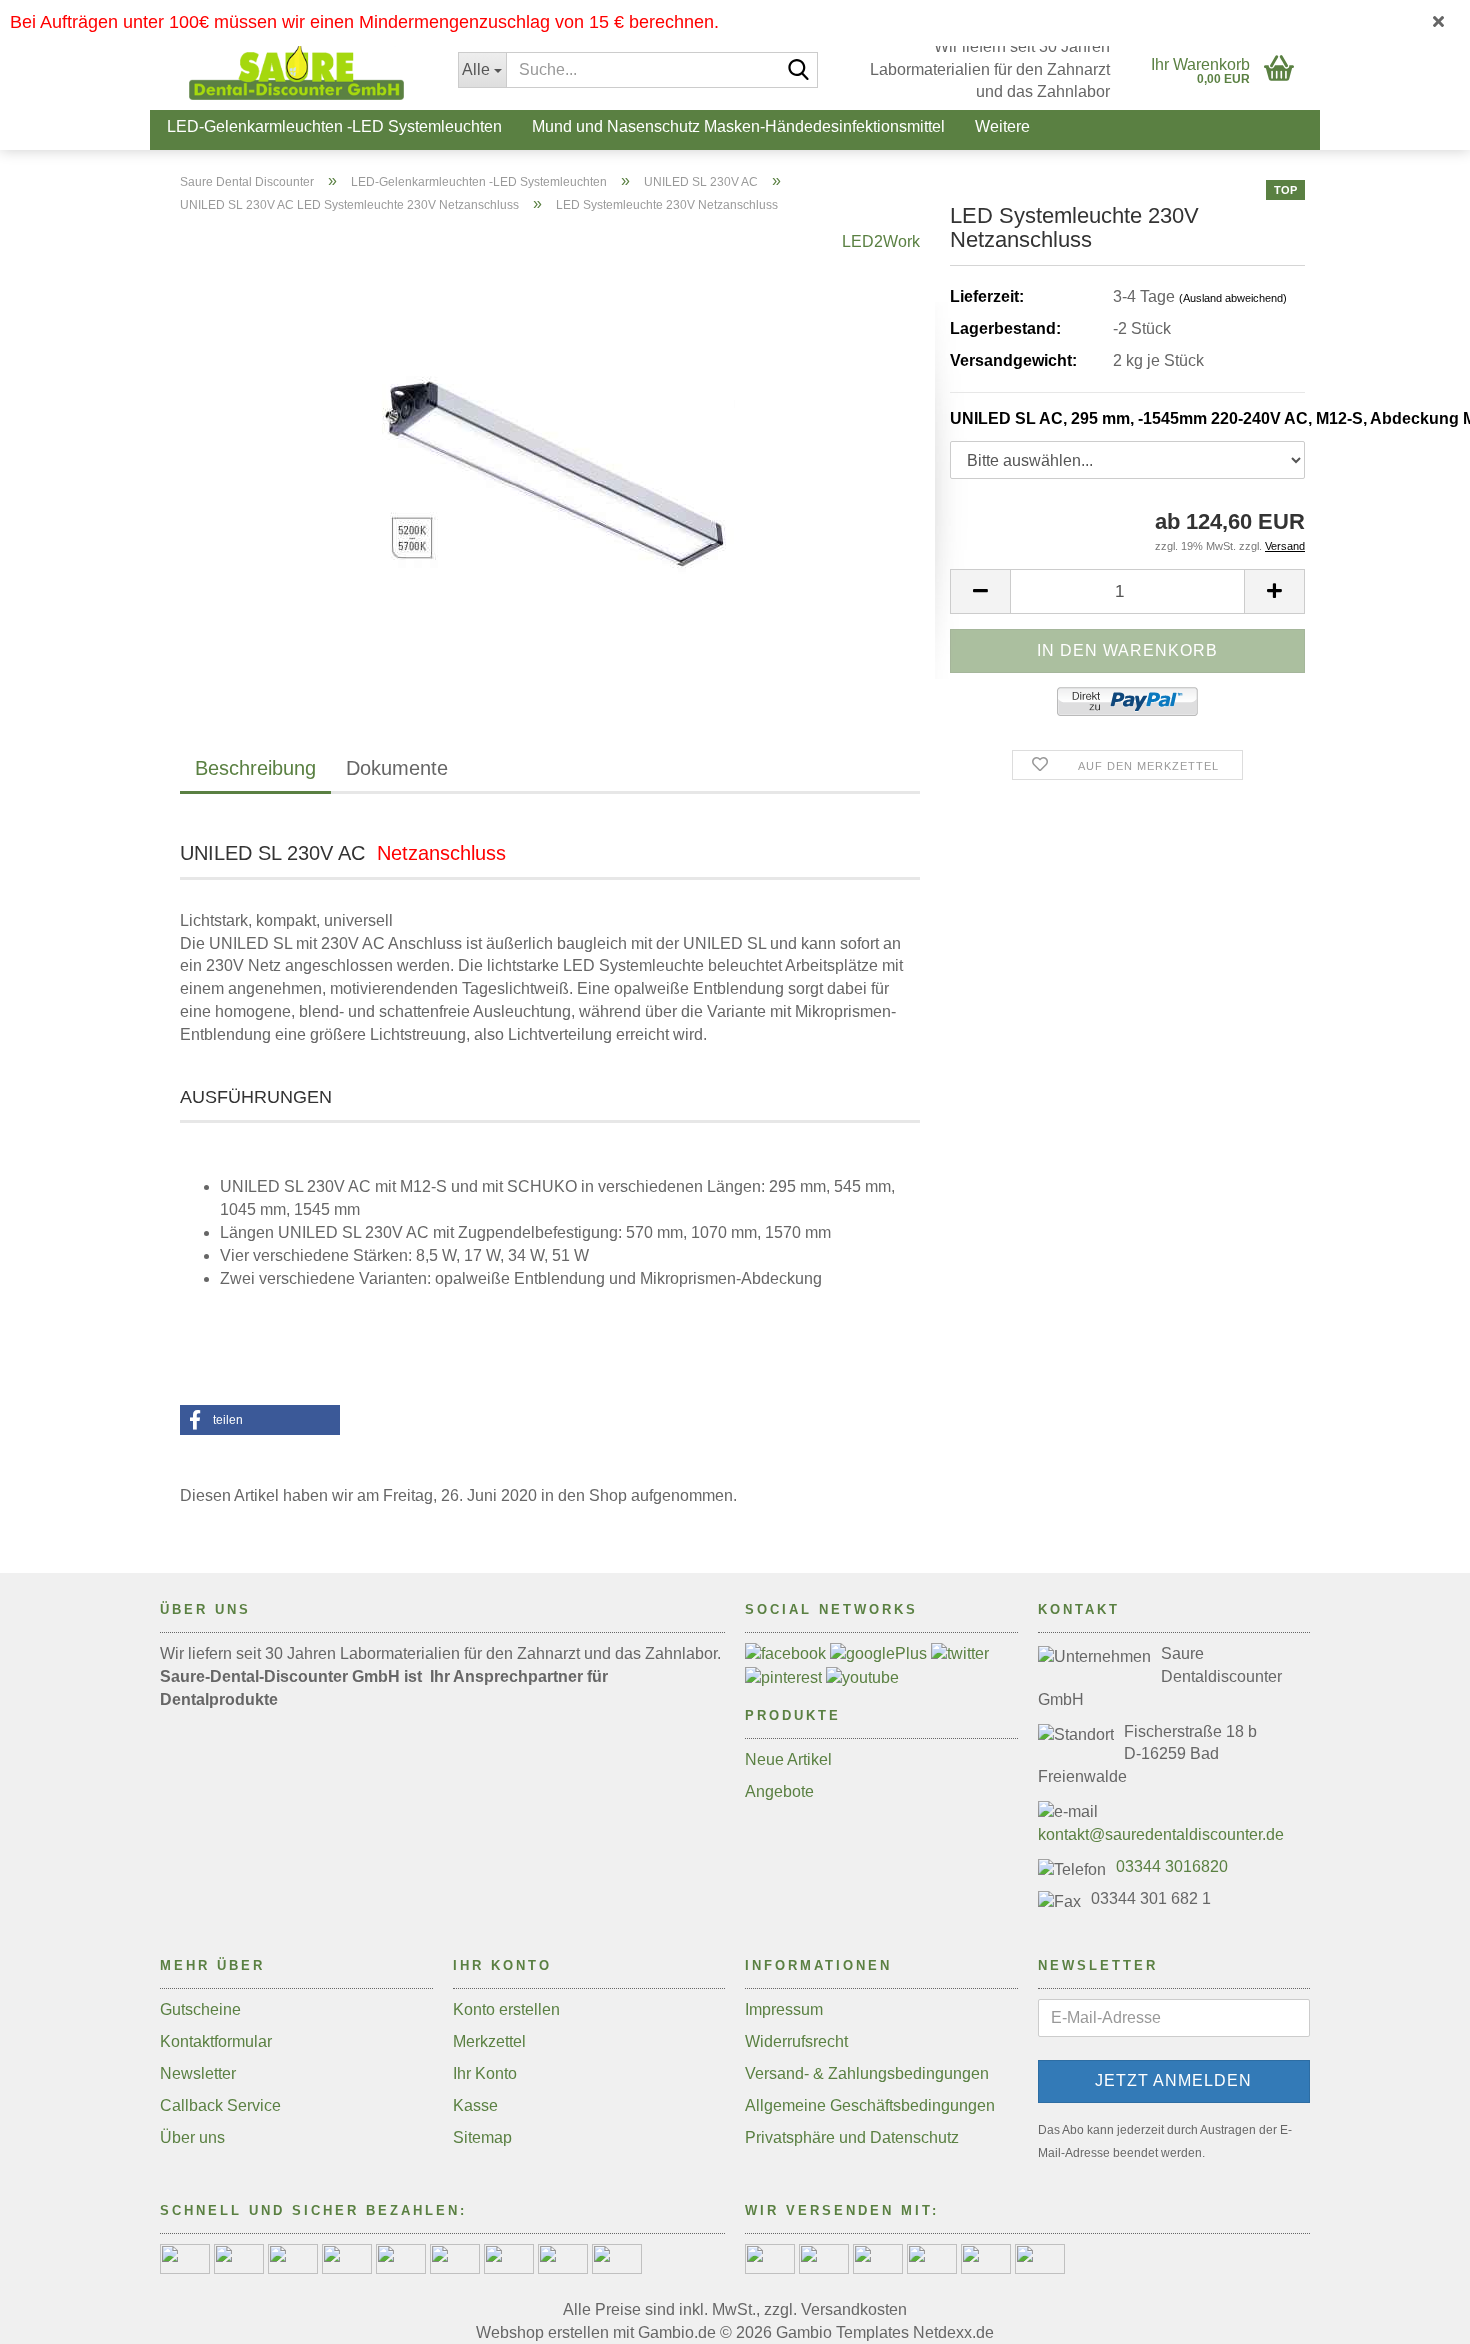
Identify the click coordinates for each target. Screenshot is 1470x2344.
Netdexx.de (953, 2332)
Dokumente (397, 768)
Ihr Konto (485, 2073)
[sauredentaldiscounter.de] (296, 70)
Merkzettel (489, 2041)
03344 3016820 (1172, 1866)
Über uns (192, 2137)
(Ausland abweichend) (1233, 298)
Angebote (779, 1791)
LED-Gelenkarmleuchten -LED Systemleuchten (334, 126)
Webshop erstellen (542, 2332)
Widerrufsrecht (796, 2041)
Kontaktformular (216, 2041)
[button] (980, 591)
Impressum (784, 2009)
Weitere (1002, 126)
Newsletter (198, 2073)
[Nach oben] (1415, 2314)
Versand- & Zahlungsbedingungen (867, 2073)
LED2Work (881, 241)
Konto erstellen (506, 2009)
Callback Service (220, 2105)
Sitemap (482, 2137)
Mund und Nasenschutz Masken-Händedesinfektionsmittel (738, 126)
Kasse (475, 2105)
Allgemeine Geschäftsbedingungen (870, 2105)
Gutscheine (200, 2009)
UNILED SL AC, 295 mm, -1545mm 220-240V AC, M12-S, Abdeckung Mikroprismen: (1127, 418)
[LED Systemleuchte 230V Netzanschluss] (550, 454)
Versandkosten (854, 2309)
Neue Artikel (788, 1759)
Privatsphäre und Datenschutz (852, 2137)
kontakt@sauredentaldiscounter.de (1161, 1834)
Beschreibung (255, 768)
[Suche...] (799, 71)
